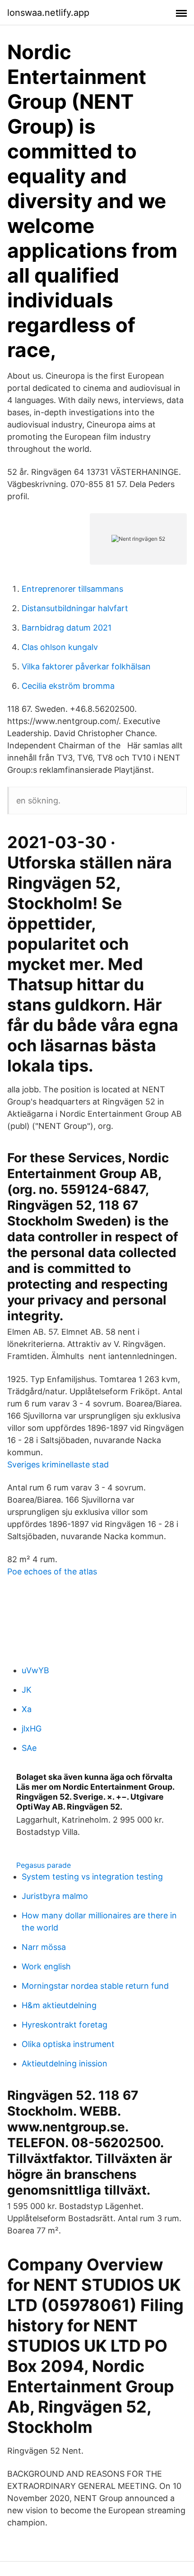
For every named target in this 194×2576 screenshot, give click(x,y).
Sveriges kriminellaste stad (58, 1464)
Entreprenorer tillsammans (72, 589)
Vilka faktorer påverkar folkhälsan (86, 666)
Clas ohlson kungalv (60, 647)
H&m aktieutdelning (59, 2005)
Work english (46, 1966)
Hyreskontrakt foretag (65, 2025)
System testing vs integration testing (92, 1877)
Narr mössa (44, 1947)
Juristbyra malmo (55, 1896)
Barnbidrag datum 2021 (67, 628)
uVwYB (35, 1670)
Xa (27, 1709)
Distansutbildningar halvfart (75, 608)
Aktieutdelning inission (65, 2063)
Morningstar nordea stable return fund (95, 1986)
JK (27, 1690)
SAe (29, 1748)
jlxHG (32, 1729)
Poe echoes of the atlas (52, 1571)
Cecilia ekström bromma (68, 686)
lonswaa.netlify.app (48, 13)
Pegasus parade (44, 1865)
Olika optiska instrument (68, 2044)
